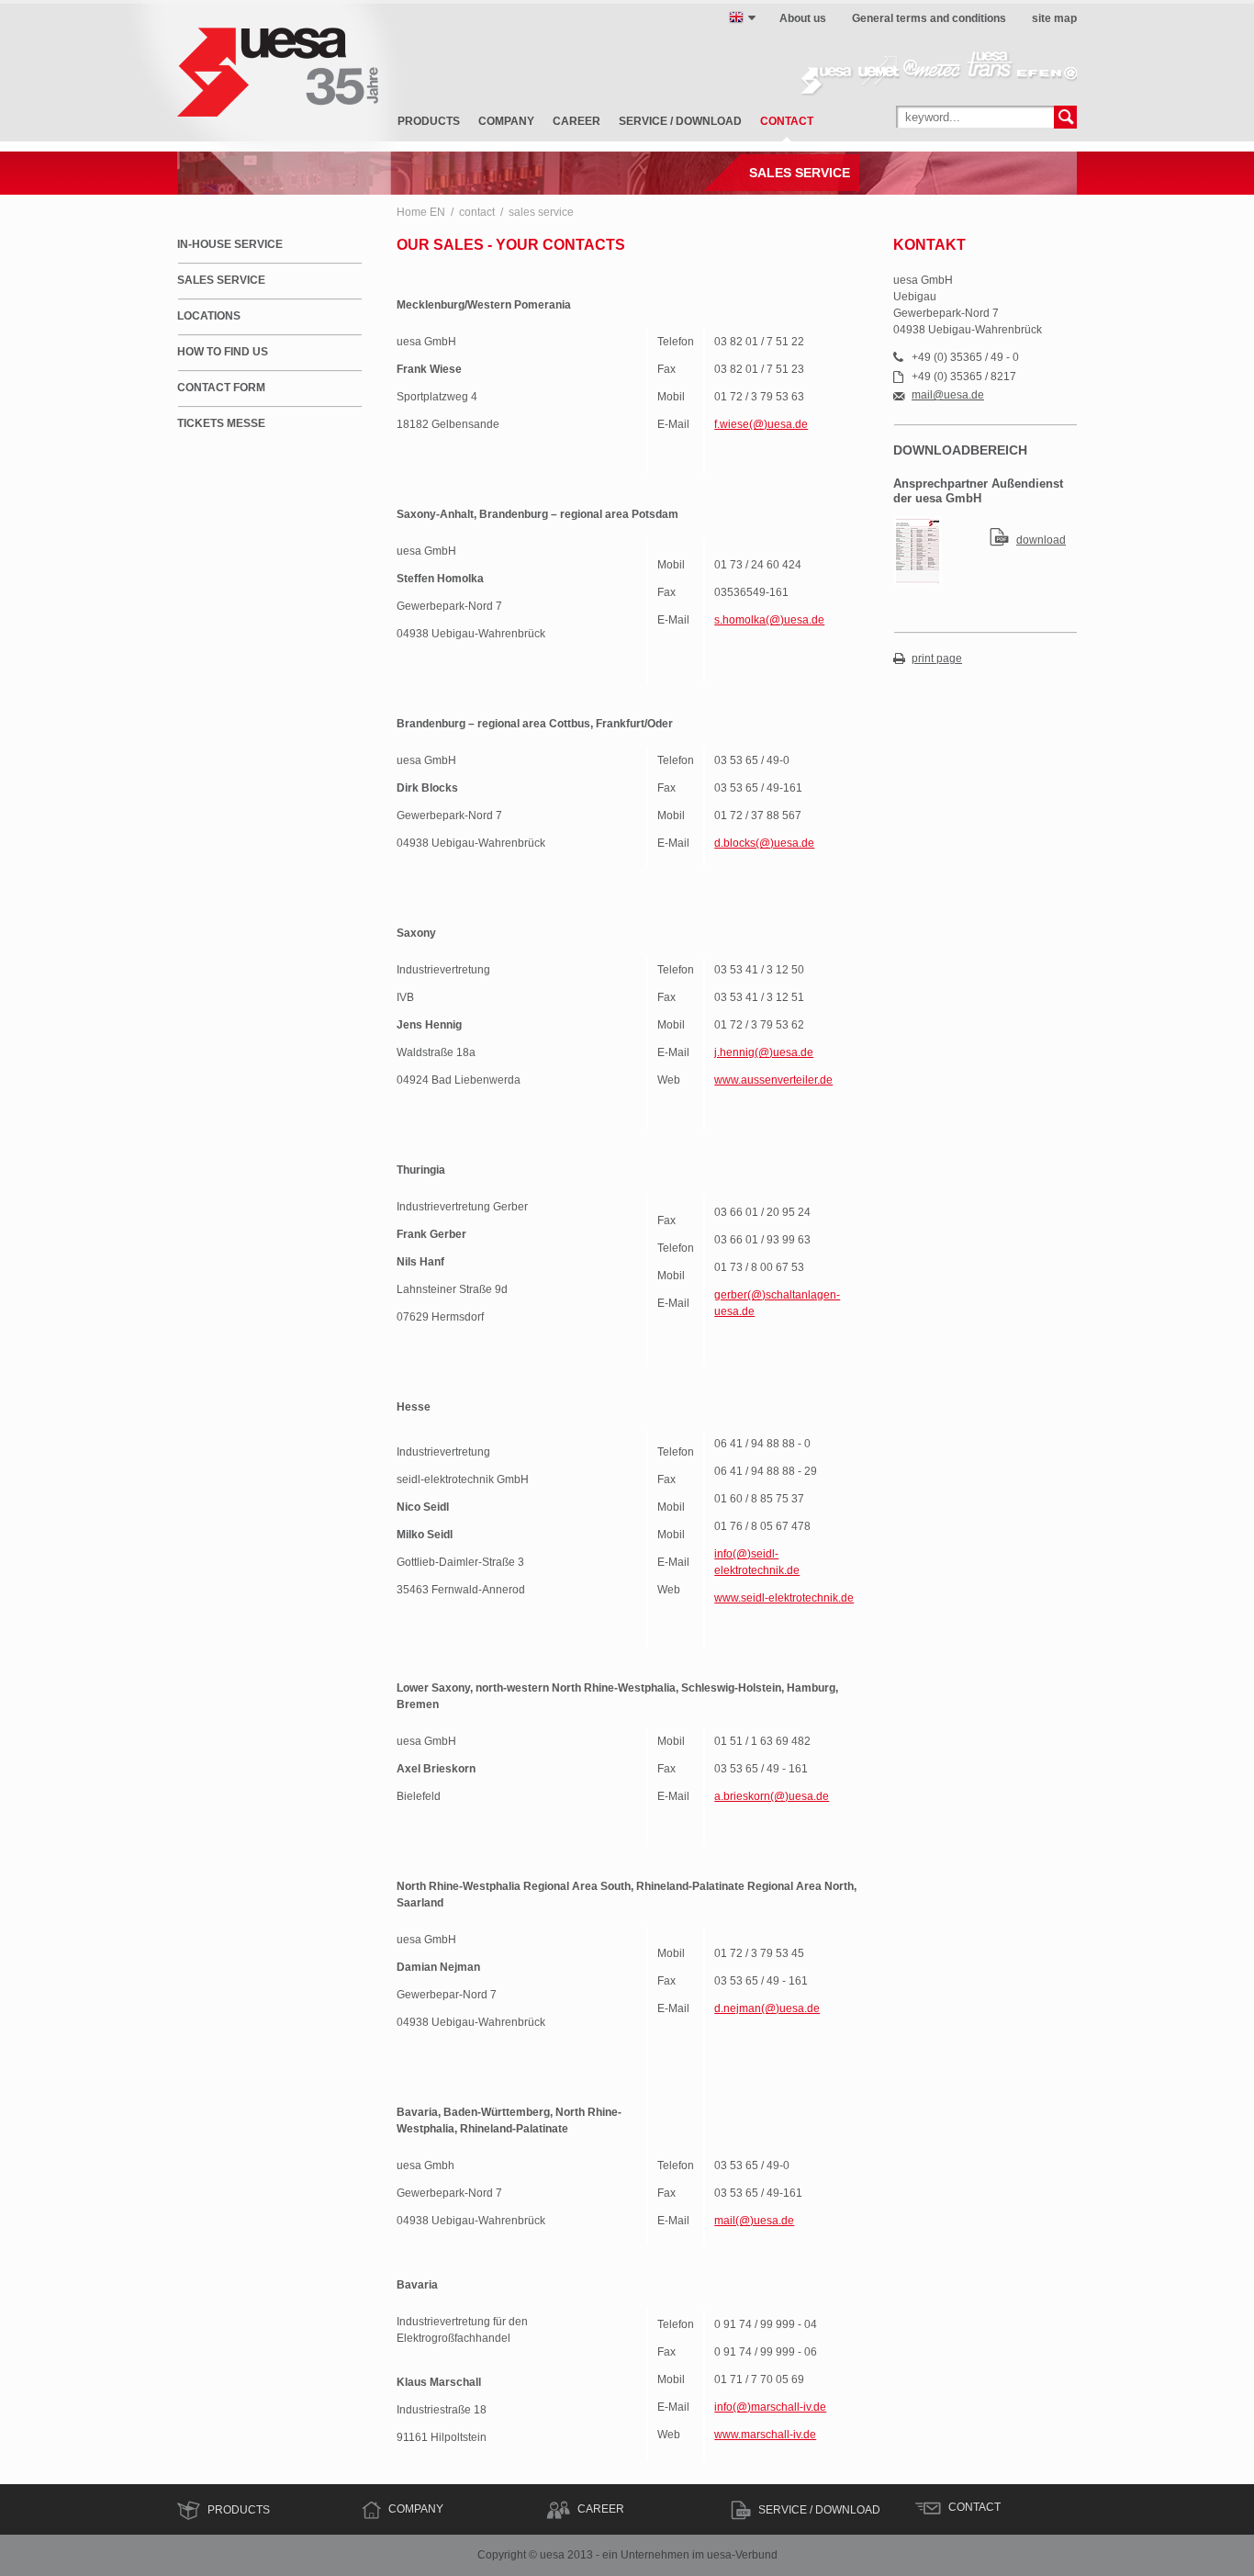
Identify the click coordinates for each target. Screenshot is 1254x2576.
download (1041, 540)
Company (416, 2509)
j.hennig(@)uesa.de (764, 1052)
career (577, 121)
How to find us (223, 352)
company (506, 121)
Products (239, 2510)
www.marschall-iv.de (765, 2435)
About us (803, 18)
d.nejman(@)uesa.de (767, 2008)
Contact (974, 2507)
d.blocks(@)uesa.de (764, 843)
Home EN (421, 212)
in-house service (230, 244)
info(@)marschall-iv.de (770, 2407)
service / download (680, 121)
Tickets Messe (221, 423)
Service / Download (819, 2510)
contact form (221, 388)
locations (209, 316)
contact (787, 121)
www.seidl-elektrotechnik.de (784, 1598)
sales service (541, 212)
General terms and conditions (929, 18)
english (736, 17)
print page (937, 659)
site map (1054, 18)
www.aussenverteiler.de (773, 1080)
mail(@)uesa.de (754, 2221)
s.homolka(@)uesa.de (769, 620)
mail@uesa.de (948, 395)
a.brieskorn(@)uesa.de (772, 1796)
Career (601, 2509)
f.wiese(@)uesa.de (761, 424)
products (429, 121)
